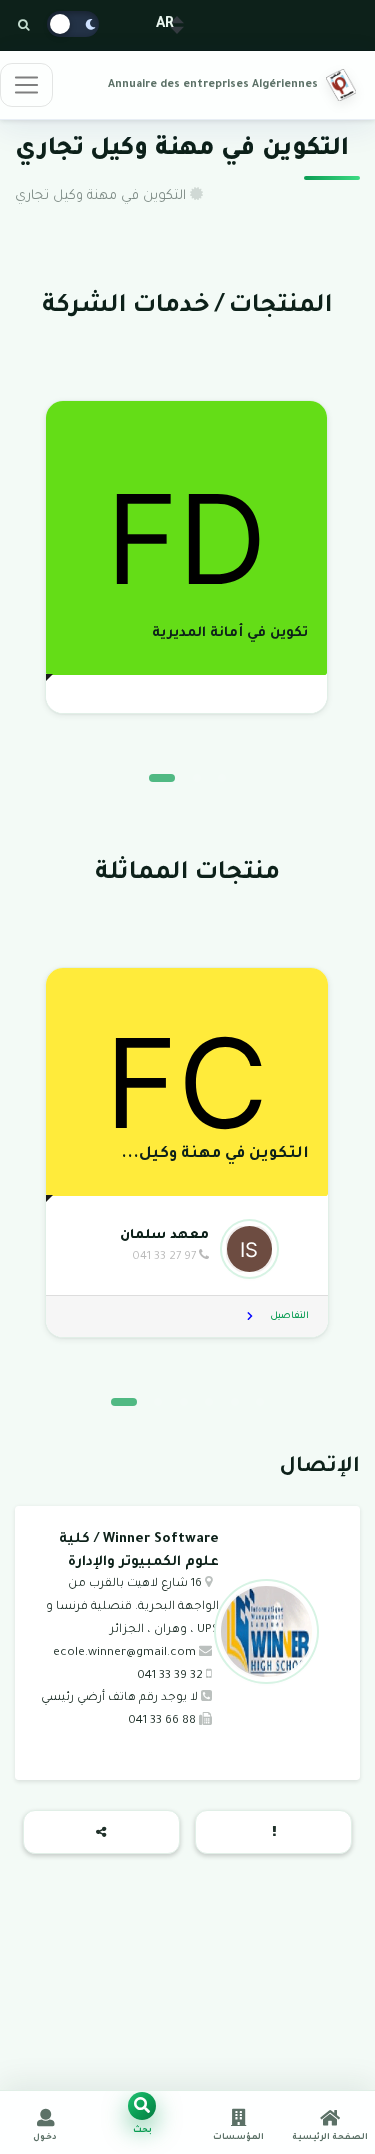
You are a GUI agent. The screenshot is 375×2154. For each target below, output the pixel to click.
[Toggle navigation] (26, 85)
